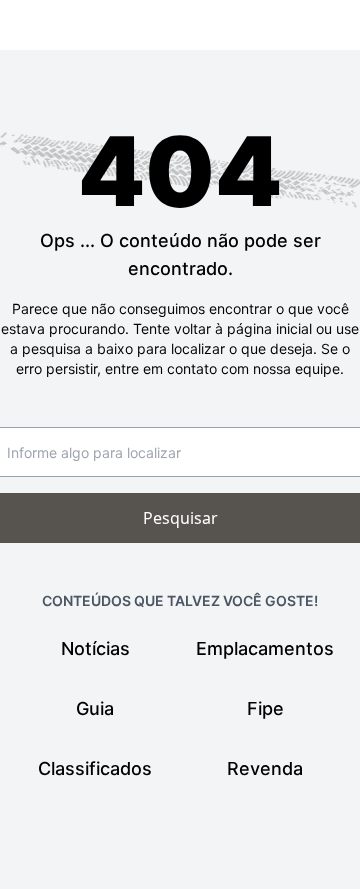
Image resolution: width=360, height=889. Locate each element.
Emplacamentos (265, 648)
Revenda (265, 768)
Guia (95, 708)
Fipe (265, 708)
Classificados (95, 768)
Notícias (95, 648)
